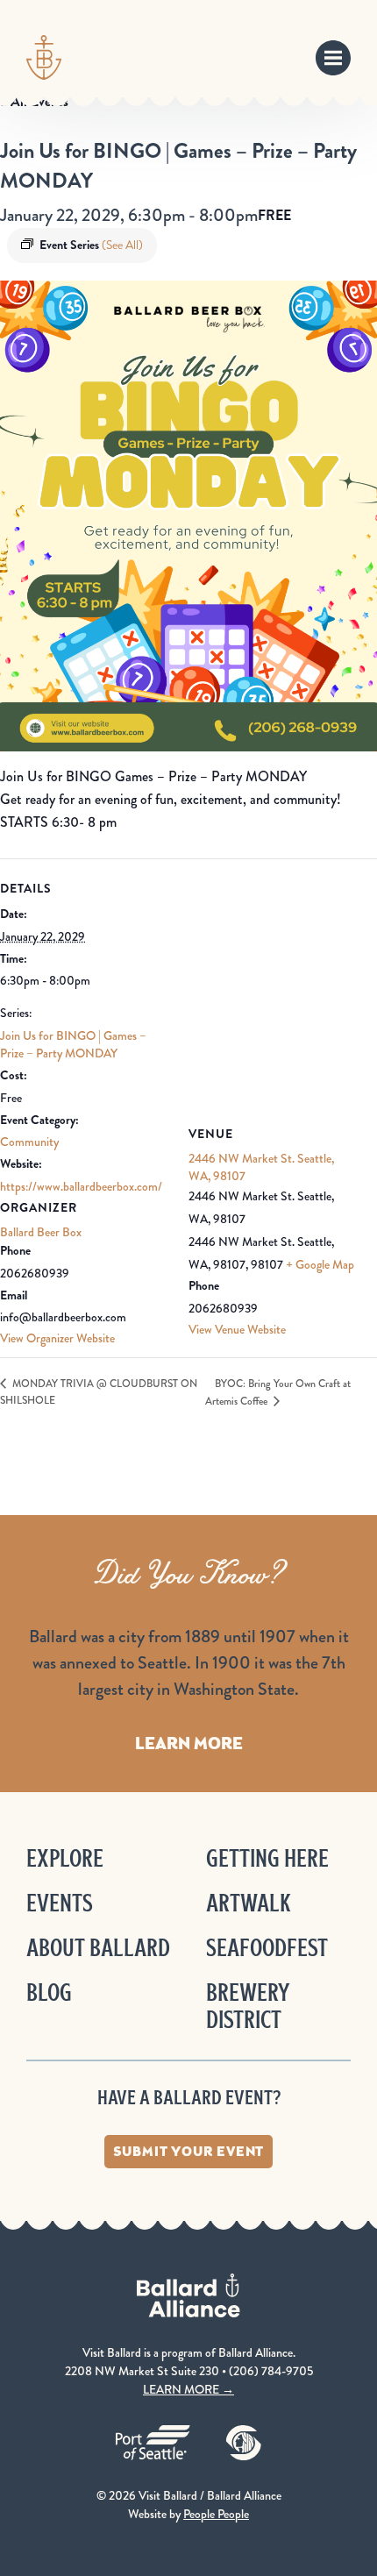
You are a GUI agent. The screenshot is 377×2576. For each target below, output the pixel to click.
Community (29, 1142)
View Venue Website (237, 1329)
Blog (49, 1992)
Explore (65, 1858)
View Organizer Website (57, 1338)
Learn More (189, 1743)
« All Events (34, 101)
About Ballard (98, 1948)
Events (60, 1903)
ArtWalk (249, 1903)
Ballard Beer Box (41, 1232)
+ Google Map (320, 1264)
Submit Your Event (189, 2151)
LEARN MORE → (188, 2389)
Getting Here (267, 1858)
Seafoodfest (267, 1948)
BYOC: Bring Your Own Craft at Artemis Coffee (278, 1393)
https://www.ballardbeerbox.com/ (81, 1186)
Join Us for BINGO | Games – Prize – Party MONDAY (73, 1044)
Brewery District (248, 2006)
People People (216, 2514)
